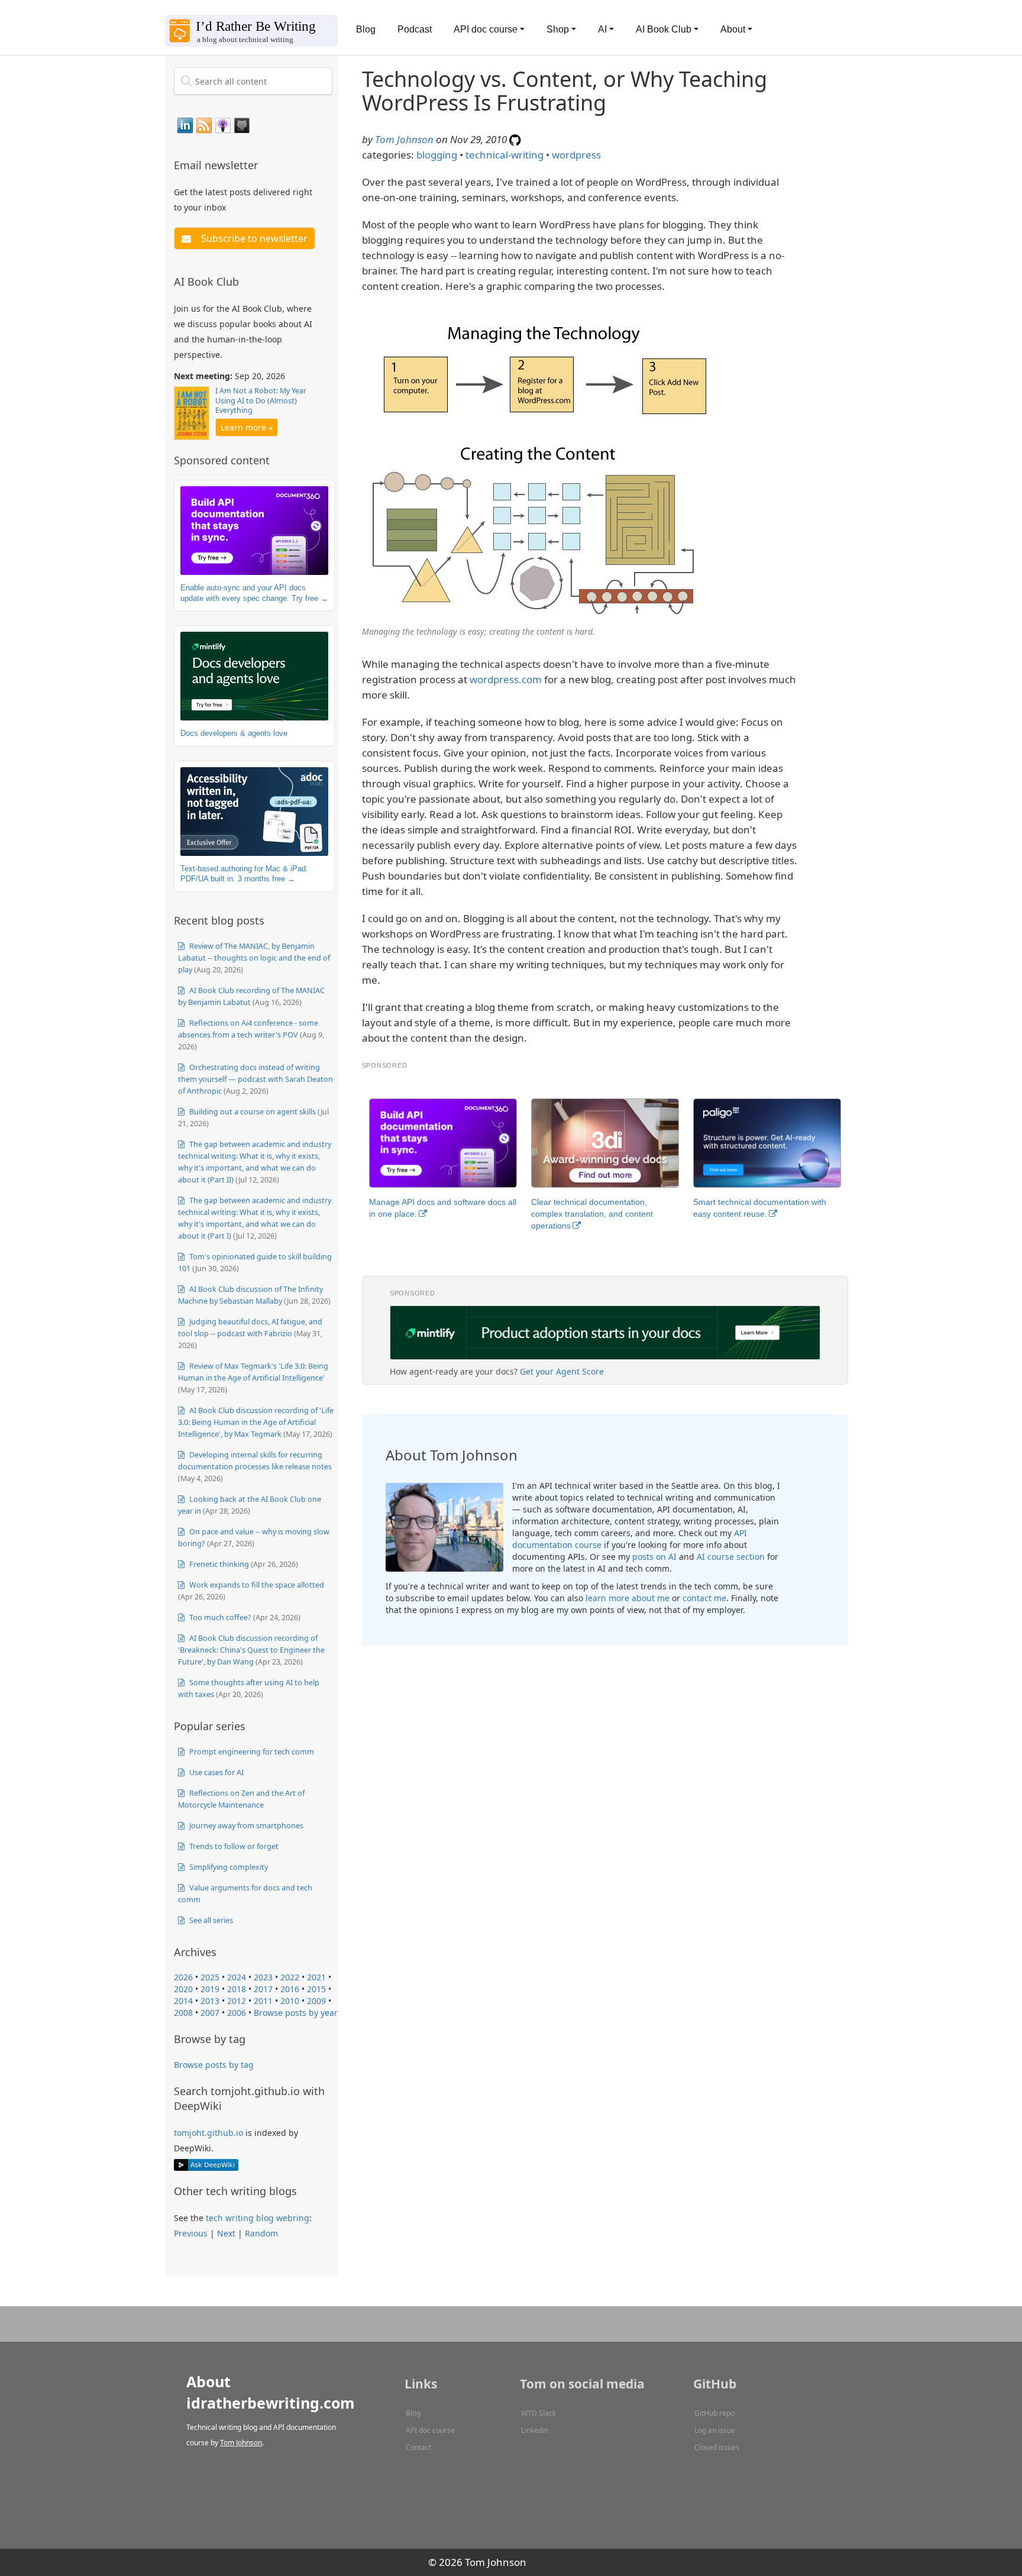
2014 (183, 2001)
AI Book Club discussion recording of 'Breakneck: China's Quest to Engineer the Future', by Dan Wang (251, 1650)
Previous (191, 2233)
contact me (704, 1598)
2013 (210, 2001)
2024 (237, 1977)
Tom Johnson (404, 139)
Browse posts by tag (214, 2065)
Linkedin (535, 2430)
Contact (418, 2447)
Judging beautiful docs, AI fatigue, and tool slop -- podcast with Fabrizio (250, 1327)
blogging (437, 155)
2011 (263, 2001)
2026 (183, 1977)
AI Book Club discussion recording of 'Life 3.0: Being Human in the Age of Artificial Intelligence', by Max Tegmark (256, 1422)
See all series (210, 1920)
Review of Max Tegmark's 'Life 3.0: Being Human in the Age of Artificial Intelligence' (253, 1372)
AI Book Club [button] (664, 29)
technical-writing (504, 155)
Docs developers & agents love (234, 733)
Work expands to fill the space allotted (256, 1585)
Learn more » (247, 427)
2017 (263, 1989)
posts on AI (654, 1557)
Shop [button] (558, 29)
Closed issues (717, 2447)
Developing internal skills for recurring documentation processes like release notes (255, 1460)
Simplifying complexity (228, 1867)
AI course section (731, 1557)
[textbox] (253, 81)
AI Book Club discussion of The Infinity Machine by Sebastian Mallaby (250, 1295)
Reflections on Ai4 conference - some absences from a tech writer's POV (248, 1029)
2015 (316, 1989)
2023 (263, 1977)
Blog (366, 29)
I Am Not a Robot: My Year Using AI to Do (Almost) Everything (261, 400)
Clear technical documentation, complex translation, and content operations (592, 1214)
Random (261, 2233)
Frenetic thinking (218, 1564)
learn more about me (628, 1598)
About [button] (733, 29)
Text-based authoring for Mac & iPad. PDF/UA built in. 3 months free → (244, 874)
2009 (316, 2001)
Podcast (415, 29)
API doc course (430, 2430)
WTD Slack (539, 2413)
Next (226, 2233)
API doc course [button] (486, 29)
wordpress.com (506, 679)
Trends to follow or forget (233, 1846)
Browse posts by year (296, 2013)
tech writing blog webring (258, 2218)
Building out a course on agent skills (252, 1111)
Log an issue (715, 2430)
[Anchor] (265, 164)
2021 (316, 1977)
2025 (210, 1977)
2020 (183, 1989)
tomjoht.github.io (208, 2133)
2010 (290, 2001)
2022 (290, 1977)
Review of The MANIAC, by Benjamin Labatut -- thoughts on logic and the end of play (254, 958)
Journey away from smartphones (245, 1825)
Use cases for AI (216, 1772)
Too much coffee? (219, 1617)
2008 (183, 2013)
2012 (237, 2001)
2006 (237, 2013)
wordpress (576, 155)
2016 (290, 1989)
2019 (210, 1989)
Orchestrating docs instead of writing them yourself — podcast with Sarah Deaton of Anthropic (256, 1079)
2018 (237, 1989)
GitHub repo (714, 2413)
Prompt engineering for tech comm (251, 1751)
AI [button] (602, 29)
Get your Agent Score (562, 1371)
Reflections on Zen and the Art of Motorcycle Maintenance (241, 1799)
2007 (210, 2013)
